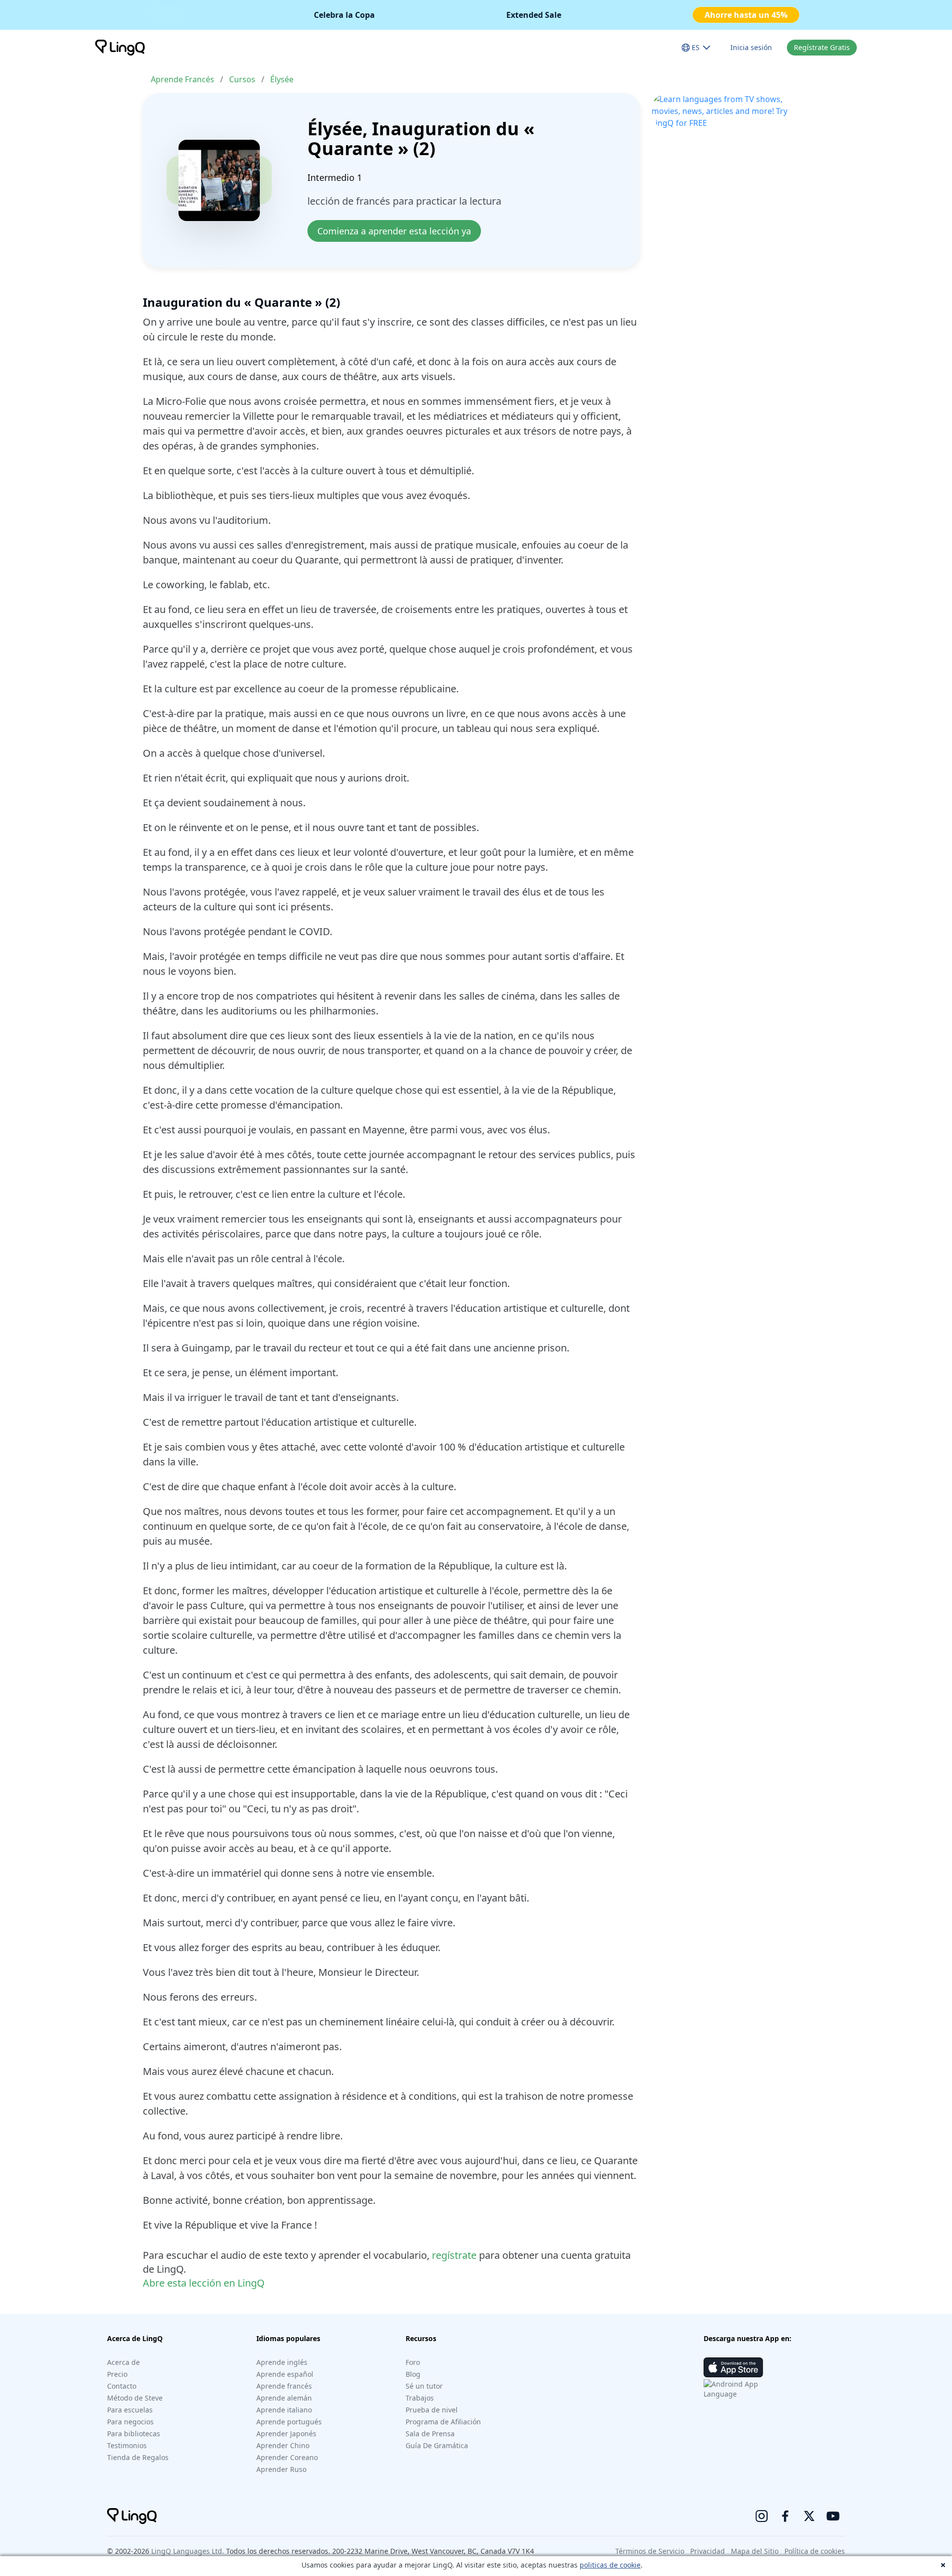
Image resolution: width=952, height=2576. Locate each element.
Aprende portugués (289, 2422)
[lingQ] (120, 48)
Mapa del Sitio (755, 2551)
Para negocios (130, 2422)
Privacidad (708, 2551)
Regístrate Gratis (822, 47)
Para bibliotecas (134, 2434)
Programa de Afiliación (443, 2422)
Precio (117, 2374)
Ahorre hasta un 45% (746, 15)
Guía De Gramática (437, 2445)
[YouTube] (833, 2516)
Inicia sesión (751, 47)
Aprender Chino (283, 2445)
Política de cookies (815, 2551)
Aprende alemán (284, 2398)
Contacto (122, 2386)
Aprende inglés (282, 2362)
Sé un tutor (424, 2386)
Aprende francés (284, 2386)
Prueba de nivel (432, 2410)
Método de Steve (135, 2398)
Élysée (282, 79)
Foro (413, 2362)
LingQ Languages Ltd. (188, 2551)
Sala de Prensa (430, 2434)
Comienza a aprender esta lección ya (394, 231)
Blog (413, 2374)
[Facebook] (785, 2516)
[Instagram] (762, 2516)
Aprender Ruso (281, 2469)
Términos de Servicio (650, 2551)
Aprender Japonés (286, 2434)
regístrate (454, 2255)
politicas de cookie (610, 2565)
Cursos (242, 79)
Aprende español (285, 2374)
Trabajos (420, 2398)
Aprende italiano (284, 2410)
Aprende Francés (182, 79)
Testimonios (127, 2445)
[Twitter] (809, 2516)
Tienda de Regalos (138, 2457)
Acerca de (123, 2362)
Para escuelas (130, 2410)
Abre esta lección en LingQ (204, 2283)
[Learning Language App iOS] (733, 2367)
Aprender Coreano (287, 2457)
